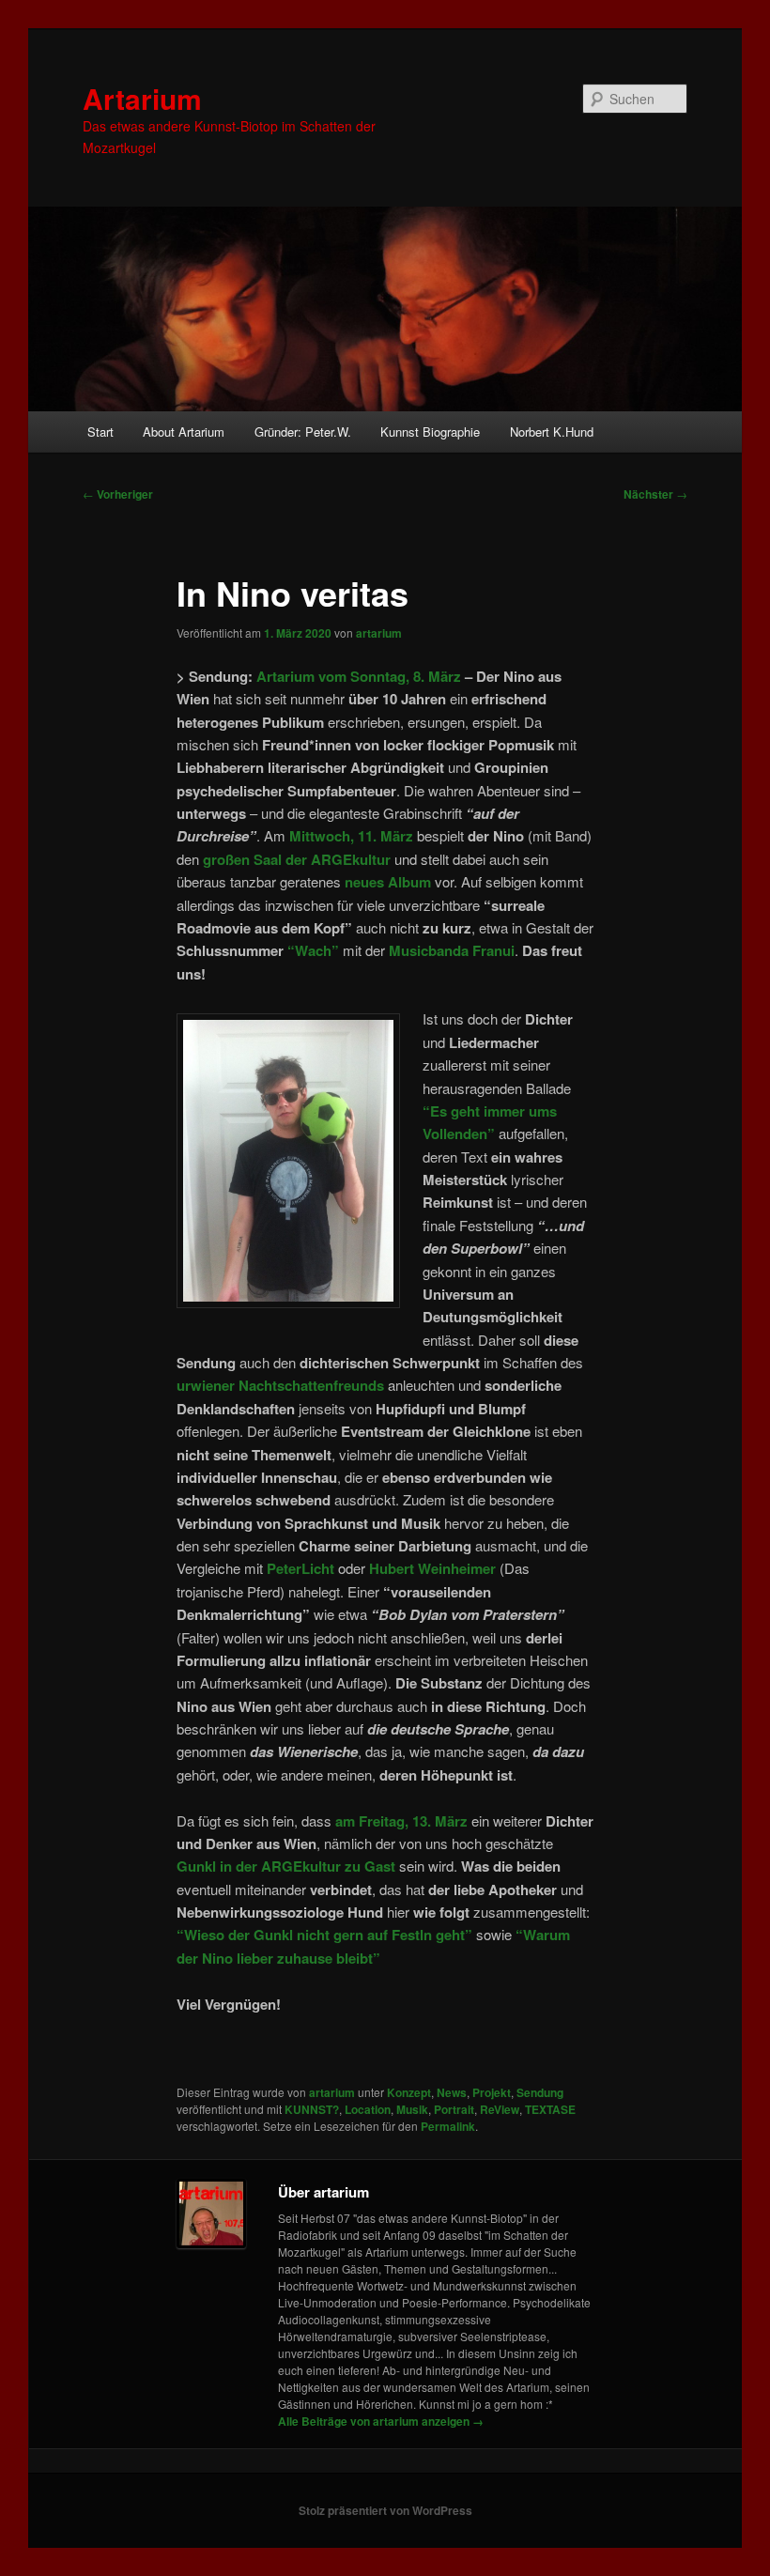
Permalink (448, 2126)
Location (368, 2109)
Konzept (409, 2092)
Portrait (454, 2109)
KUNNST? (312, 2109)
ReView (500, 2109)
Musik (412, 2109)
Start (100, 432)
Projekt (492, 2092)
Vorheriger (118, 494)
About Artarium (184, 432)
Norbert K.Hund (552, 432)
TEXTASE (550, 2109)
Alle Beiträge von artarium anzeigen (381, 2421)
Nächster (655, 494)
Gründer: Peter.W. (303, 432)
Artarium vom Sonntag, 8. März (359, 676)
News (452, 2092)
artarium (379, 633)
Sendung (540, 2092)
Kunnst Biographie (430, 432)
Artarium (142, 98)
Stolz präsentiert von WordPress (385, 2510)
